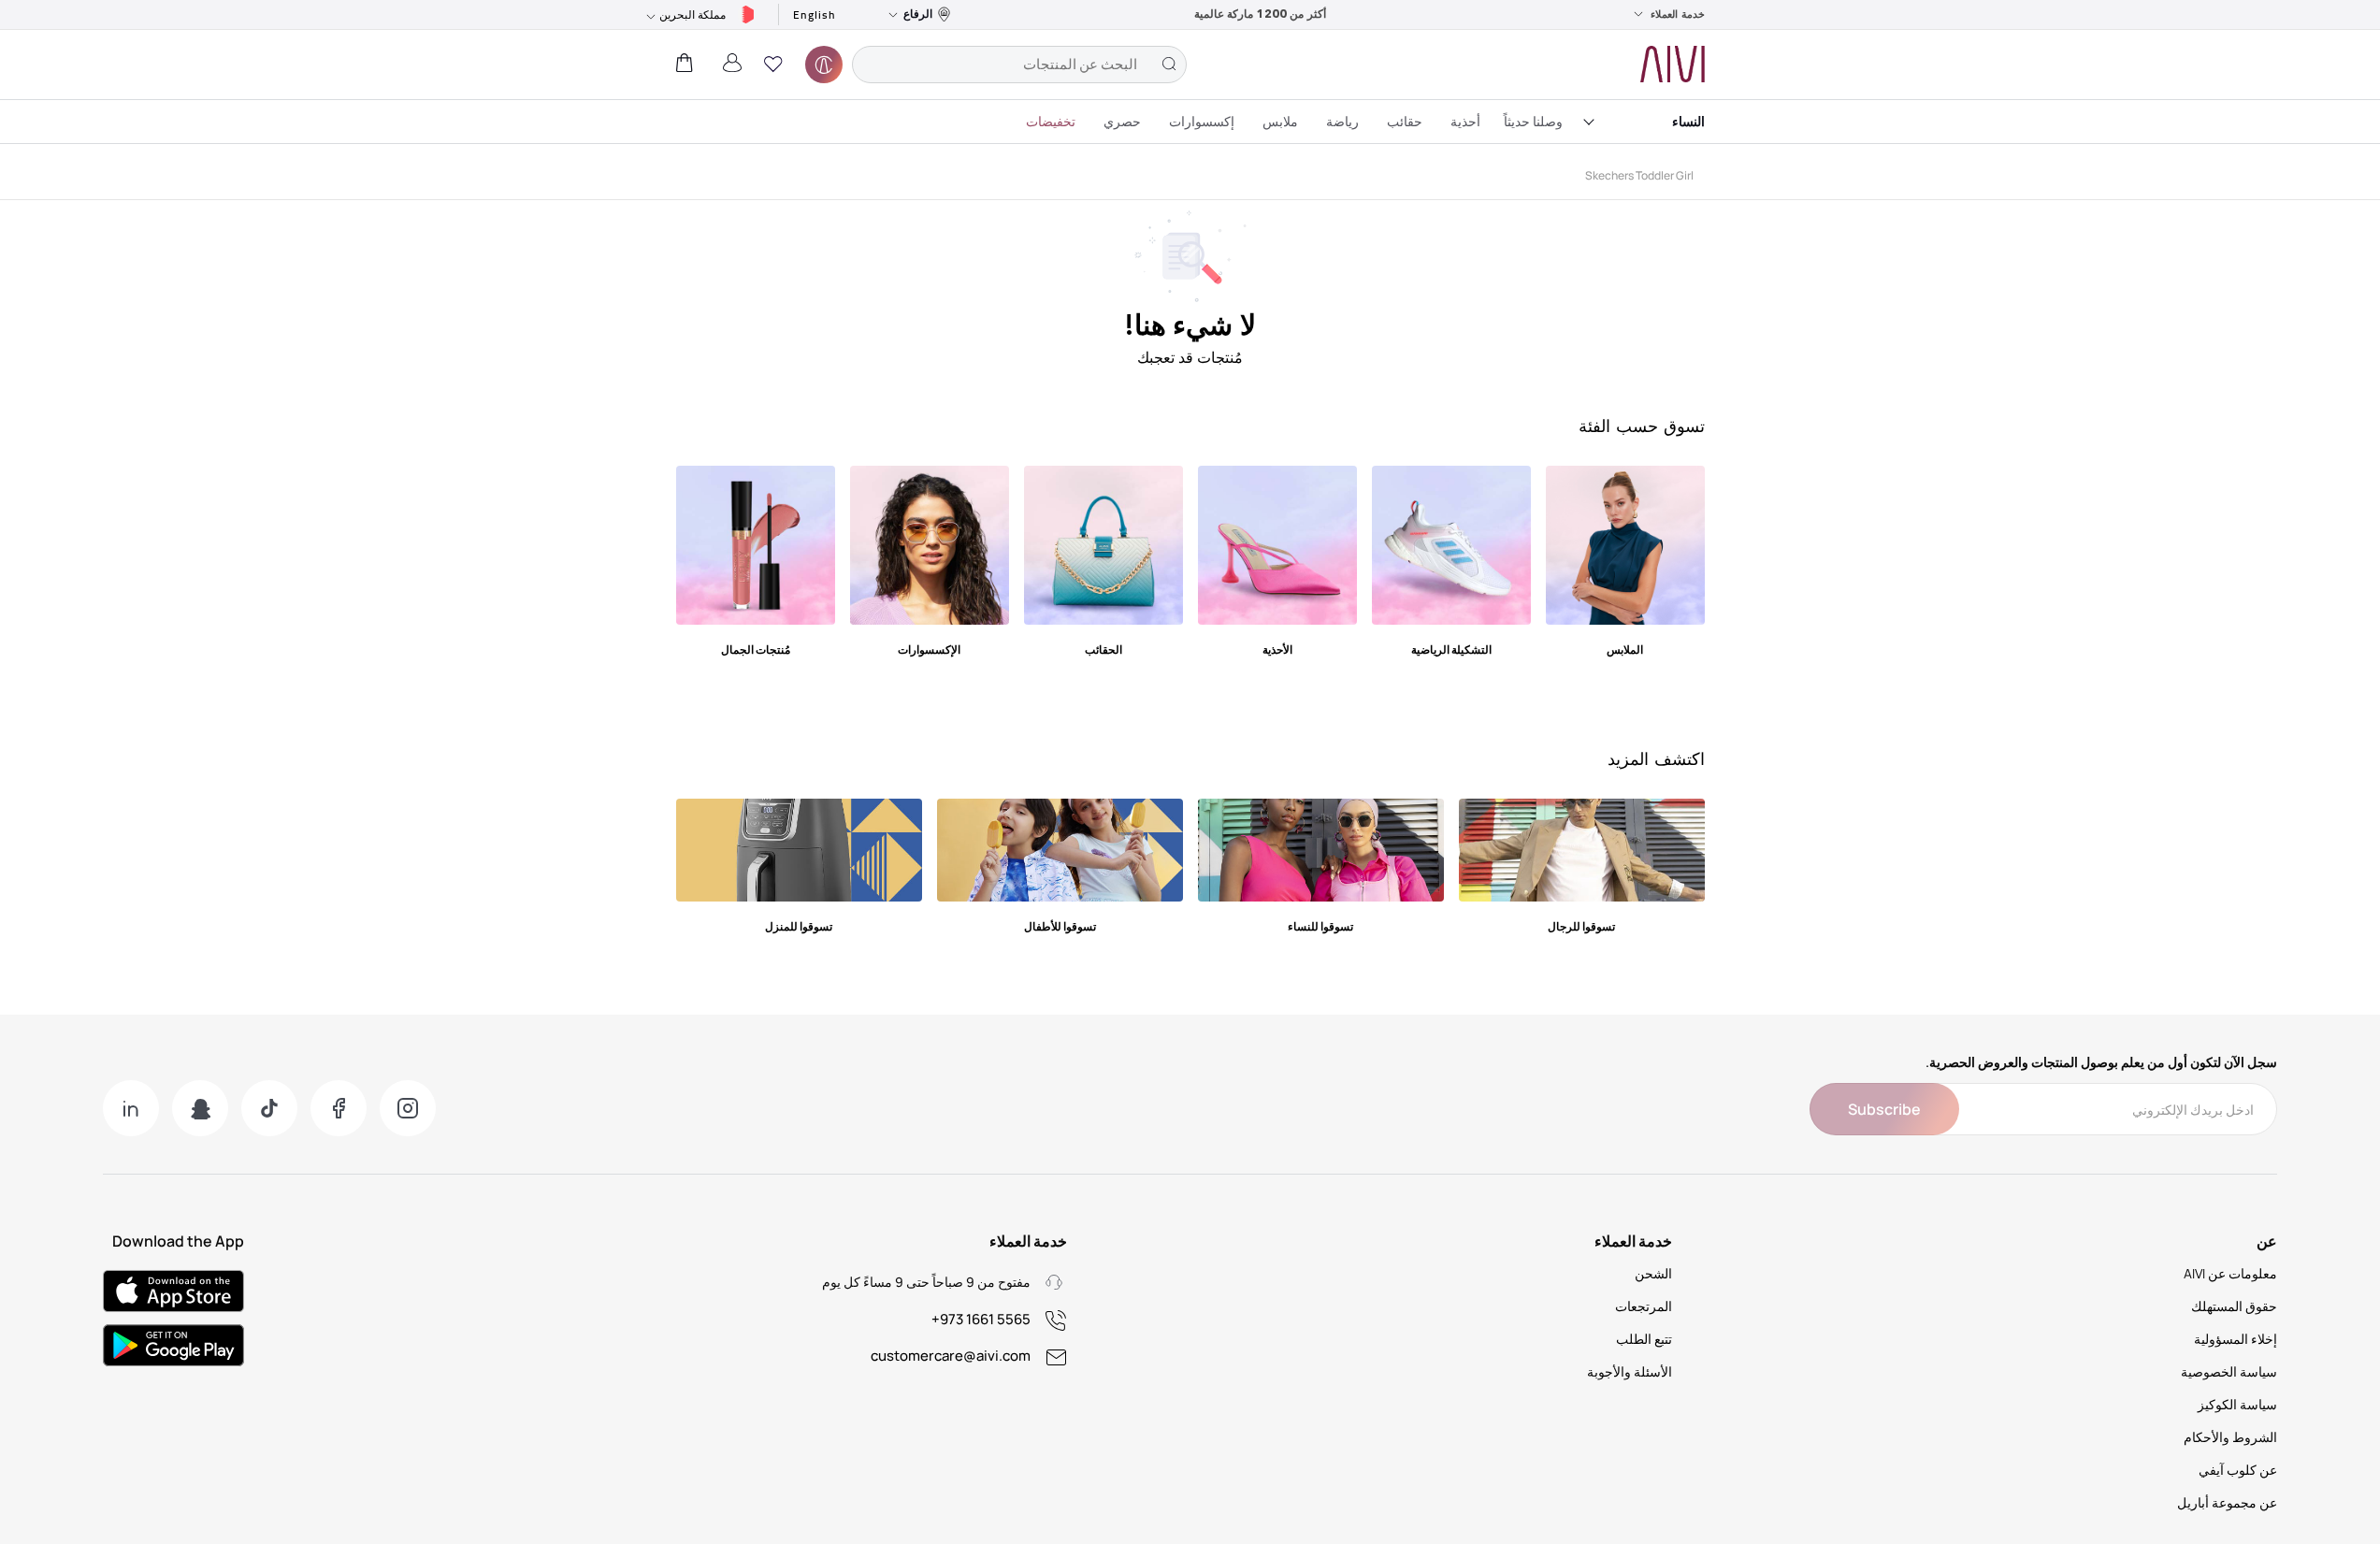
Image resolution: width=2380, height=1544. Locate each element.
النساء (1688, 121)
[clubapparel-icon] (824, 65)
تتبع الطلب (1644, 1339)
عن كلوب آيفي (2238, 1470)
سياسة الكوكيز (2237, 1404)
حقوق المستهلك (2234, 1306)
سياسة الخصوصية (2229, 1371)
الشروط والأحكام (2230, 1437)
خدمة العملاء (1678, 14)
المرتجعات (1644, 1306)
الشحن (1653, 1273)
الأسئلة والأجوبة (1630, 1371)
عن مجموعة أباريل (2227, 1502)
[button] (773, 65)
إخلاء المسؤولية (2236, 1339)
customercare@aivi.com (951, 1356)
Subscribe (1884, 1109)
